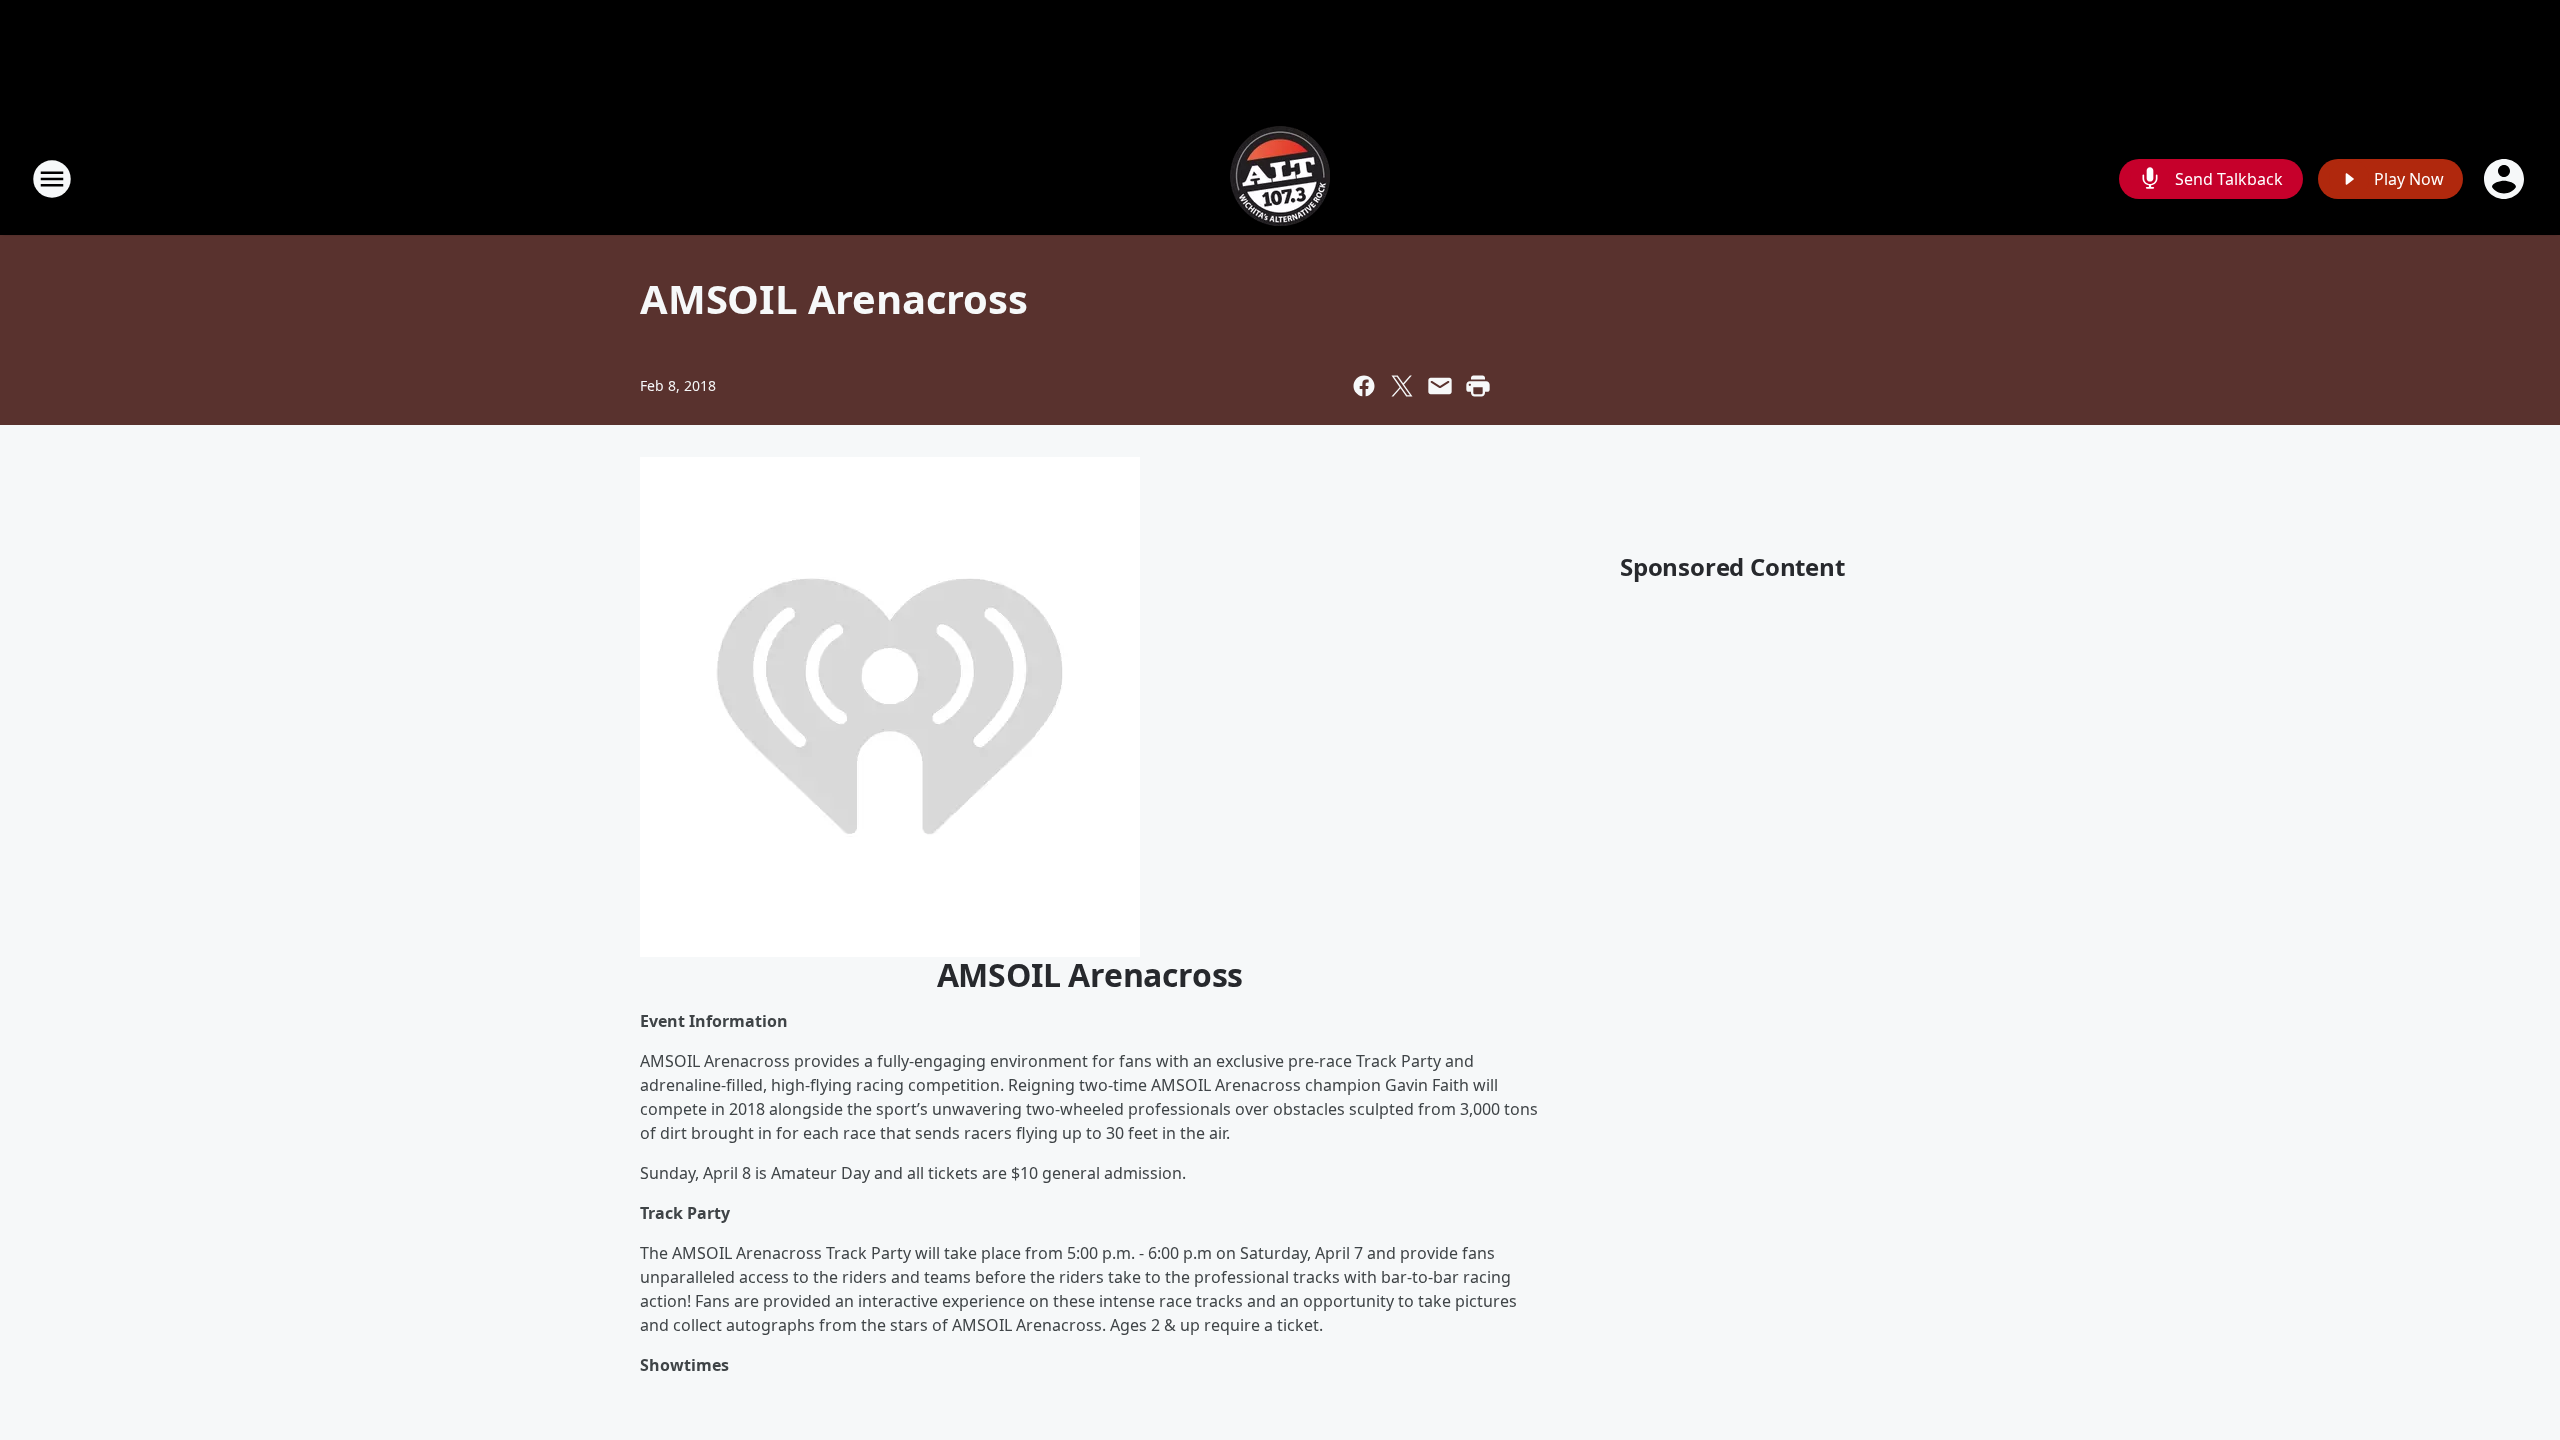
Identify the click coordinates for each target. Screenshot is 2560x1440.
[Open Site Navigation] (52, 179)
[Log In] (2506, 179)
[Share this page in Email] (1440, 386)
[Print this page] (1478, 386)
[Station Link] (1280, 178)
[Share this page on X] (1402, 386)
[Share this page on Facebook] (1364, 386)
